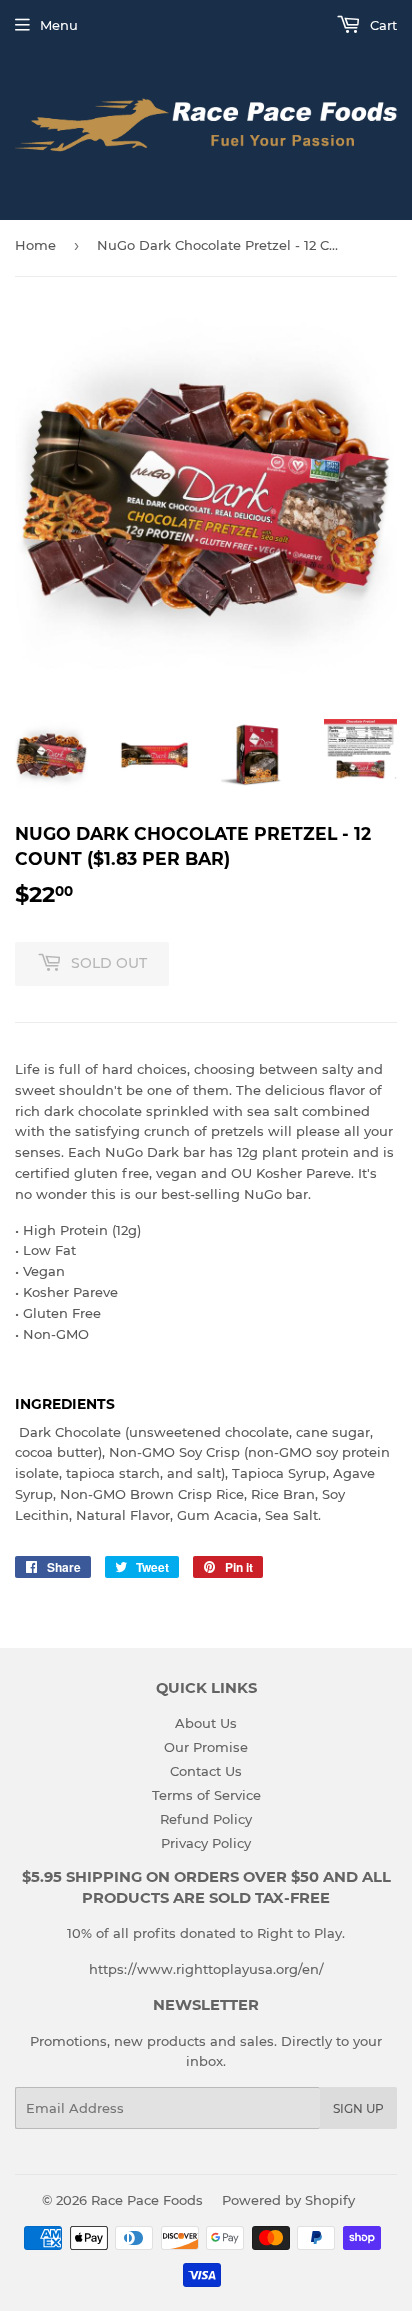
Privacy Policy (206, 1843)
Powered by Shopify (288, 2200)
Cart (381, 25)
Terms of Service (206, 1795)
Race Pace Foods (147, 2200)
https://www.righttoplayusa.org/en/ (206, 1969)
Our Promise (206, 1747)
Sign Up (358, 2108)
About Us (206, 1723)
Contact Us (206, 1771)
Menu (59, 25)
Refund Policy (206, 1819)
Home (35, 245)
